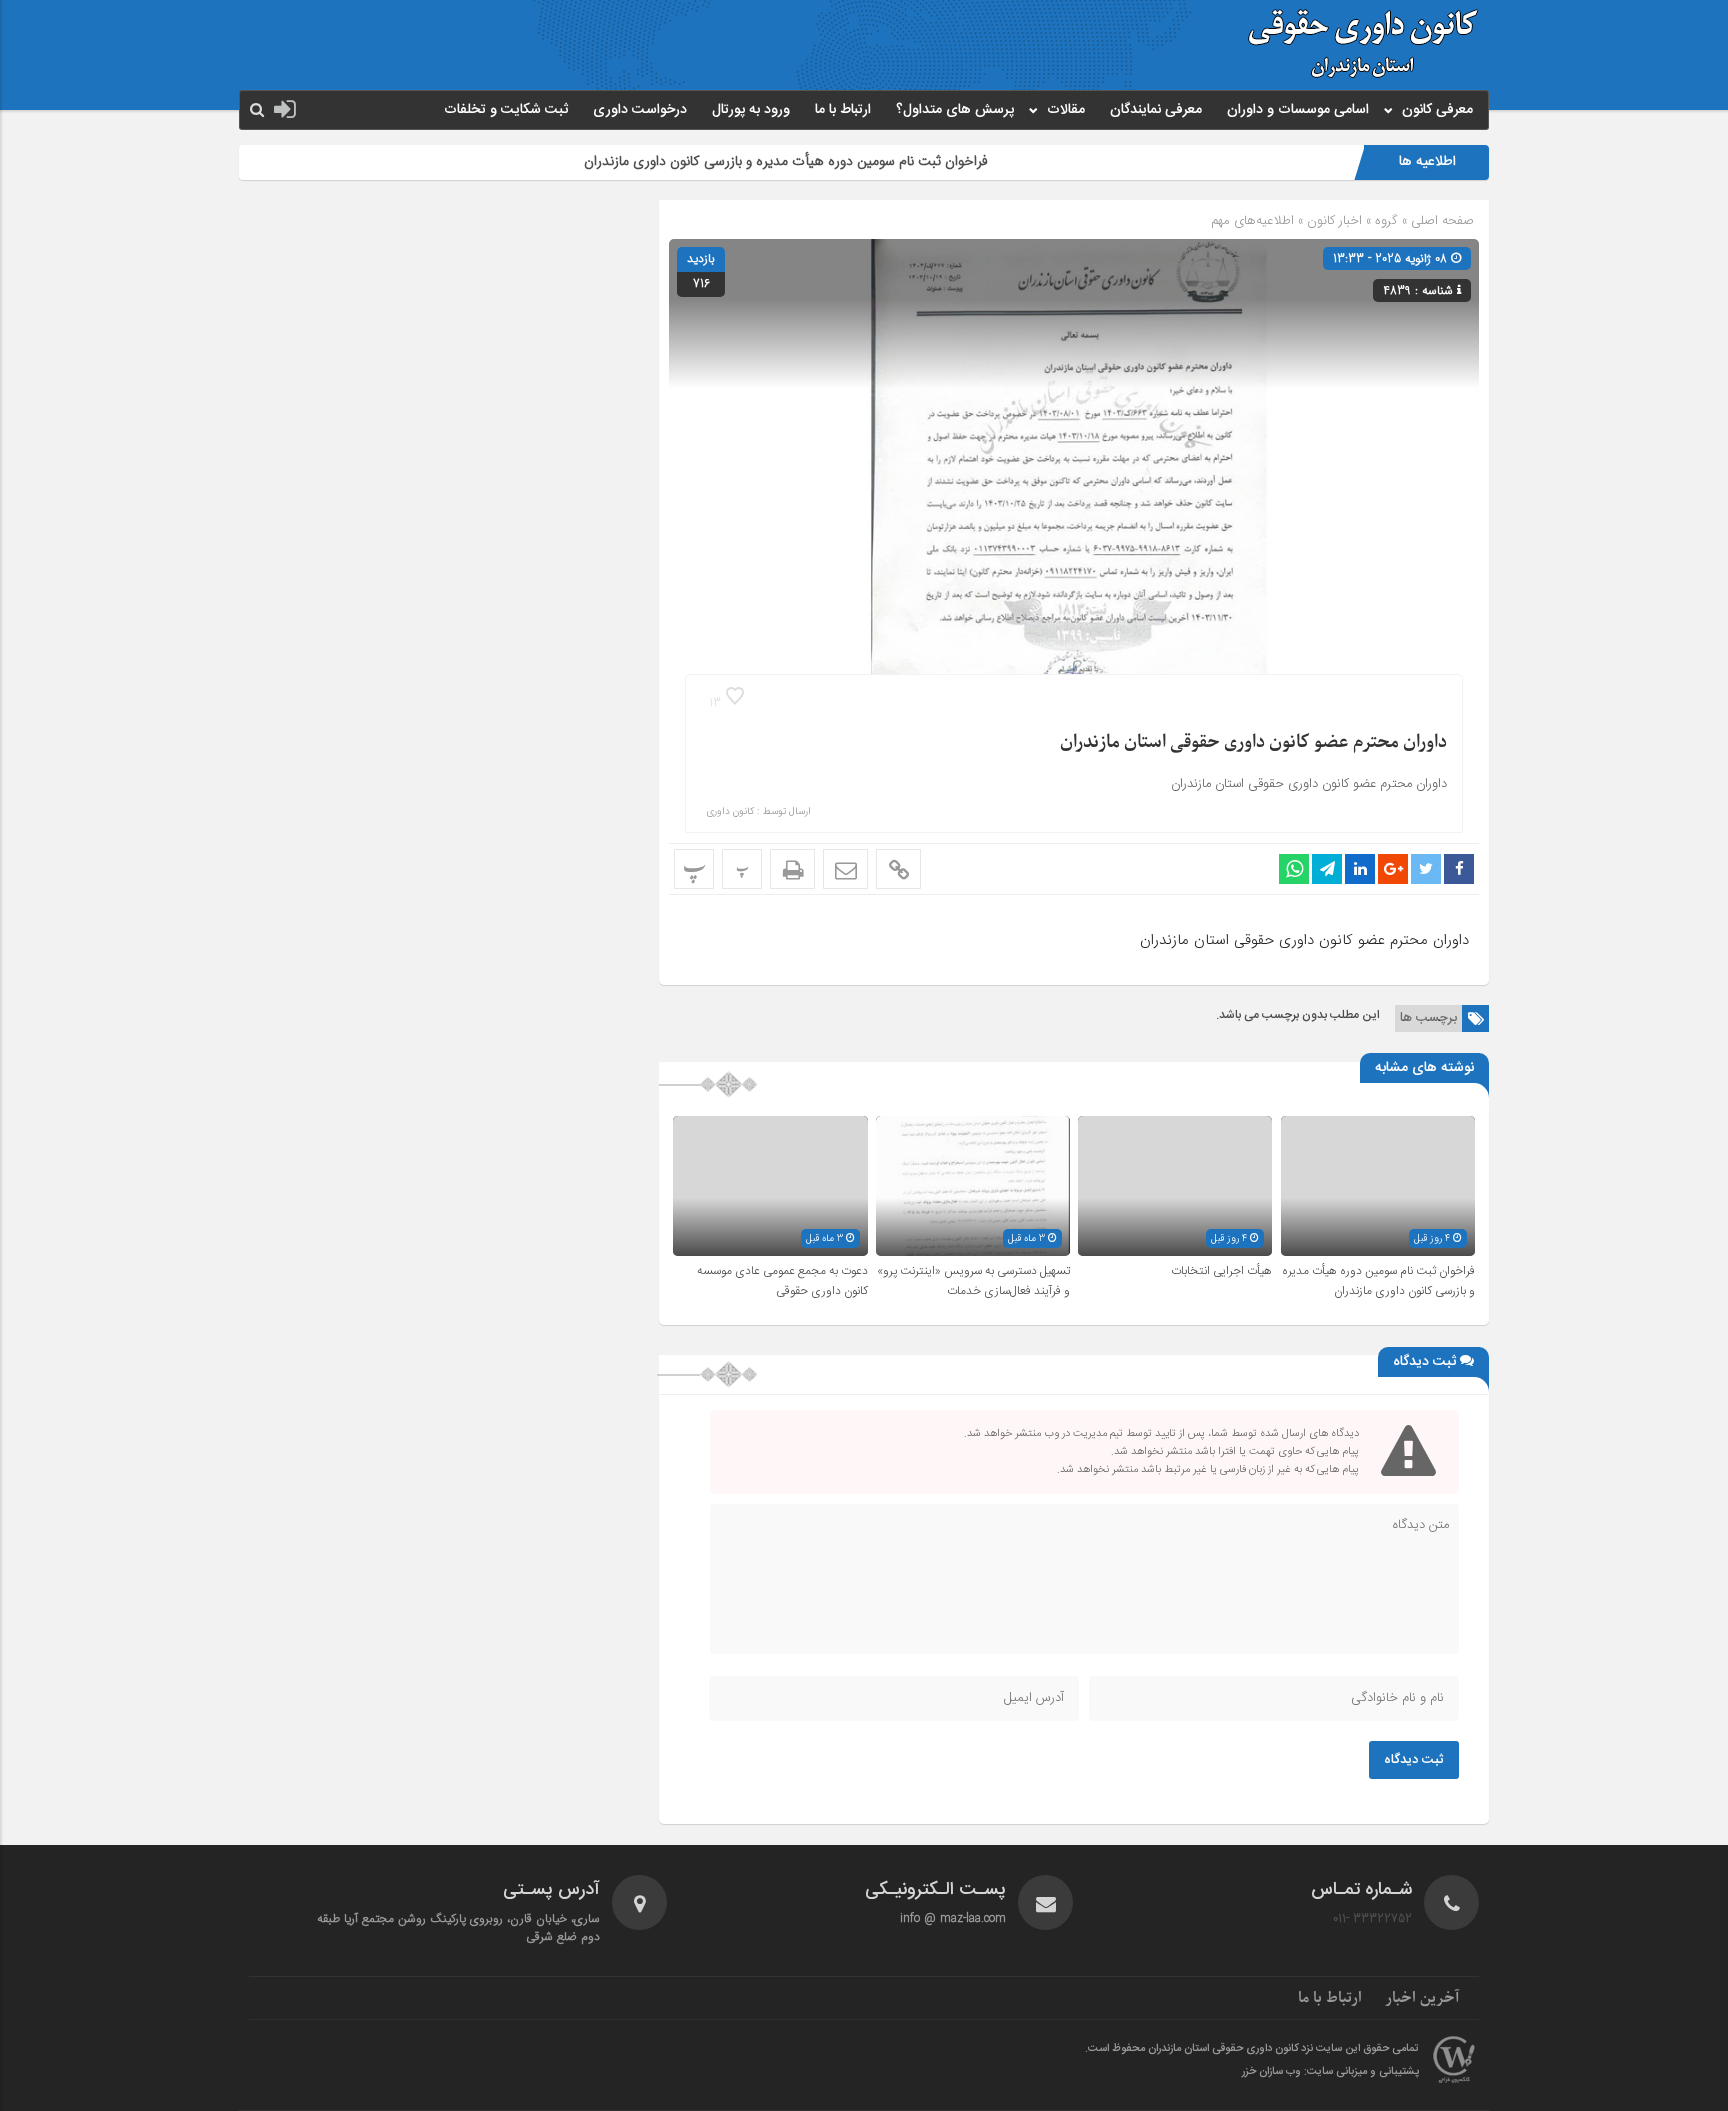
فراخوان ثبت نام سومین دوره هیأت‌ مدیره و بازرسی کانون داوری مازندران (855, 161)
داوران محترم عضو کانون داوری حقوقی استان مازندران (1253, 742)
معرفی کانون (1437, 110)
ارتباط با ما (843, 110)
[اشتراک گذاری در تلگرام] (1327, 869)
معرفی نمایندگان (1156, 110)
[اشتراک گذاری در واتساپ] (1294, 869)
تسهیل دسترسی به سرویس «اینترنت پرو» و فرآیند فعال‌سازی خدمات (973, 1281)
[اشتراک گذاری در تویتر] (1426, 869)
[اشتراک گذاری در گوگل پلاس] (1393, 869)
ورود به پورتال (751, 110)
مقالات (1066, 110)
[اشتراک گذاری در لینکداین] (1360, 869)
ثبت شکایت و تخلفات (506, 110)
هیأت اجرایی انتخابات (1221, 1271)
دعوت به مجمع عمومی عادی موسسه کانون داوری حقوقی (782, 1281)
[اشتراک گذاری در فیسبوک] (1459, 869)
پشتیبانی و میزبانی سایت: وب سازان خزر (1330, 2072)
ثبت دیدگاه (1414, 1760)
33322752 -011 (1372, 1918)
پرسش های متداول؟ (955, 110)
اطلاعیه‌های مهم (1252, 220)
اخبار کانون (1334, 220)
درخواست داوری (640, 110)
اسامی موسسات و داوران (1298, 110)
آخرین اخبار (1422, 1998)
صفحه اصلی (1440, 220)
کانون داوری (730, 812)
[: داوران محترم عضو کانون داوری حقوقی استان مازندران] (845, 869)
